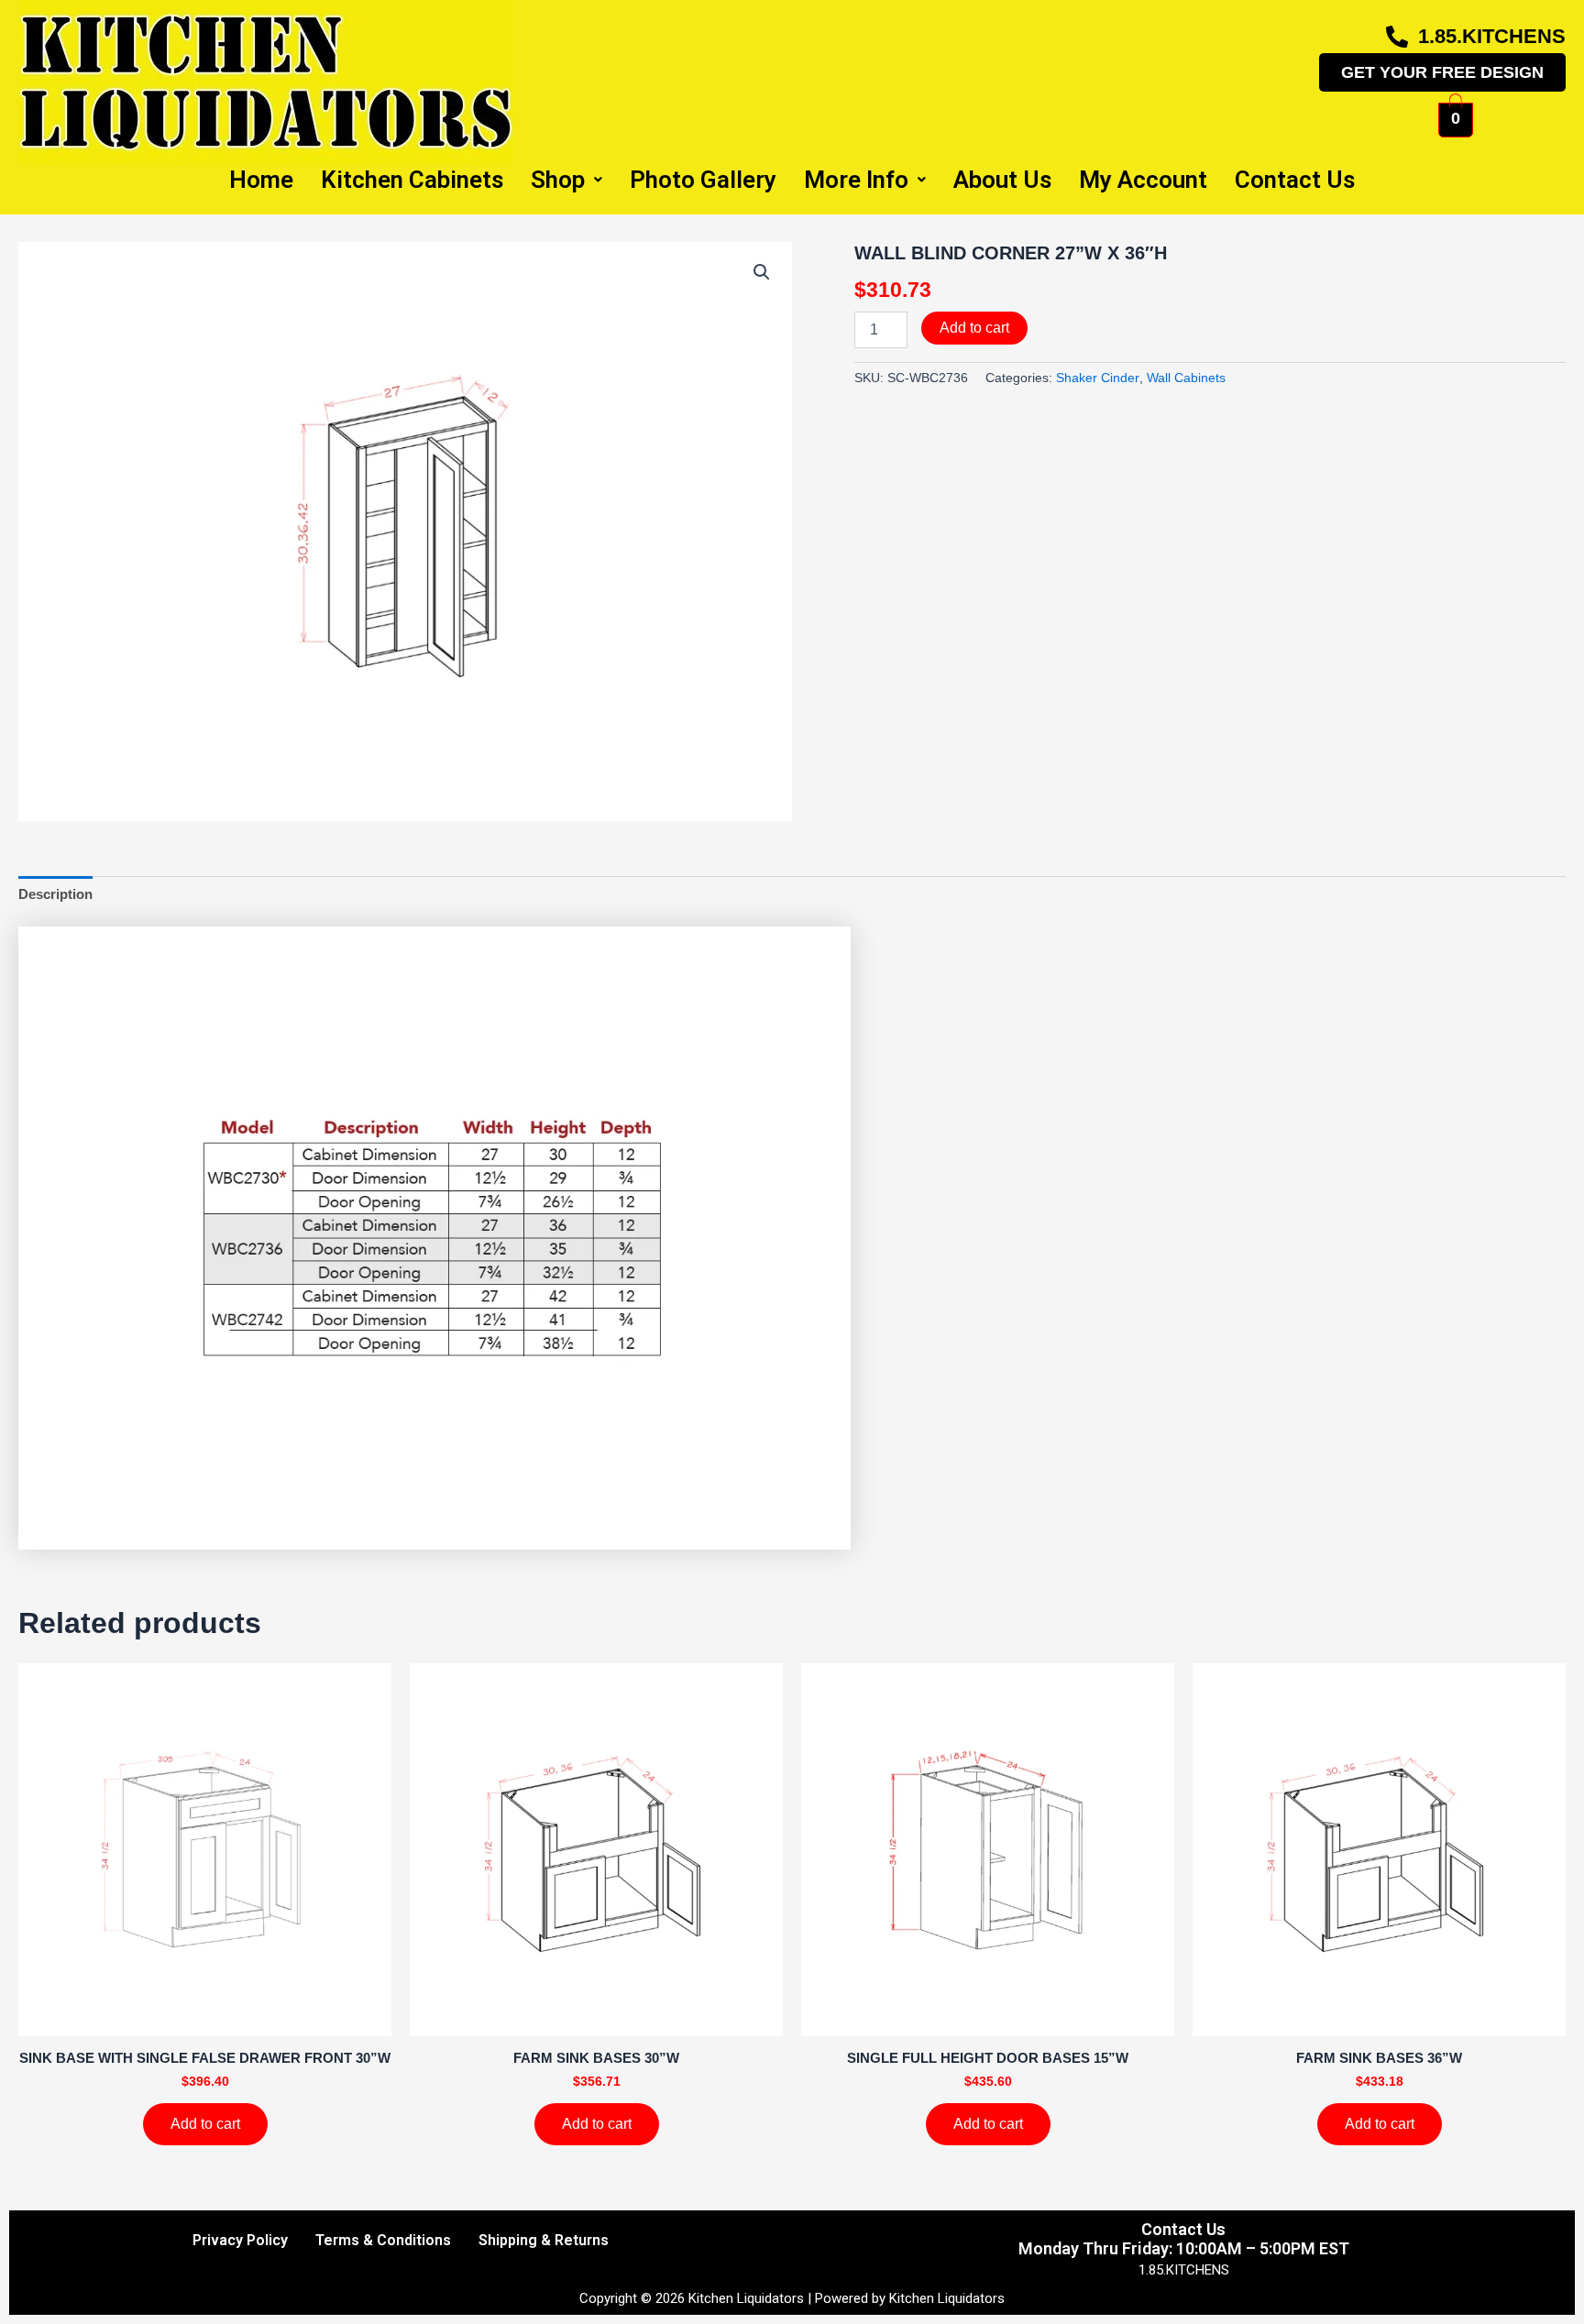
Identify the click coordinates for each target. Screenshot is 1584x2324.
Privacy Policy (240, 2240)
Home (261, 180)
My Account (1143, 180)
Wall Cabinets (1186, 378)
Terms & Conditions (383, 2240)
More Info (856, 180)
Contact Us (1295, 180)
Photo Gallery (703, 180)
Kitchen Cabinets (412, 180)
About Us (1002, 180)
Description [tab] (55, 894)
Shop (558, 180)
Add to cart (974, 328)
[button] (762, 272)
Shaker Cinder (1098, 378)
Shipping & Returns (544, 2240)
